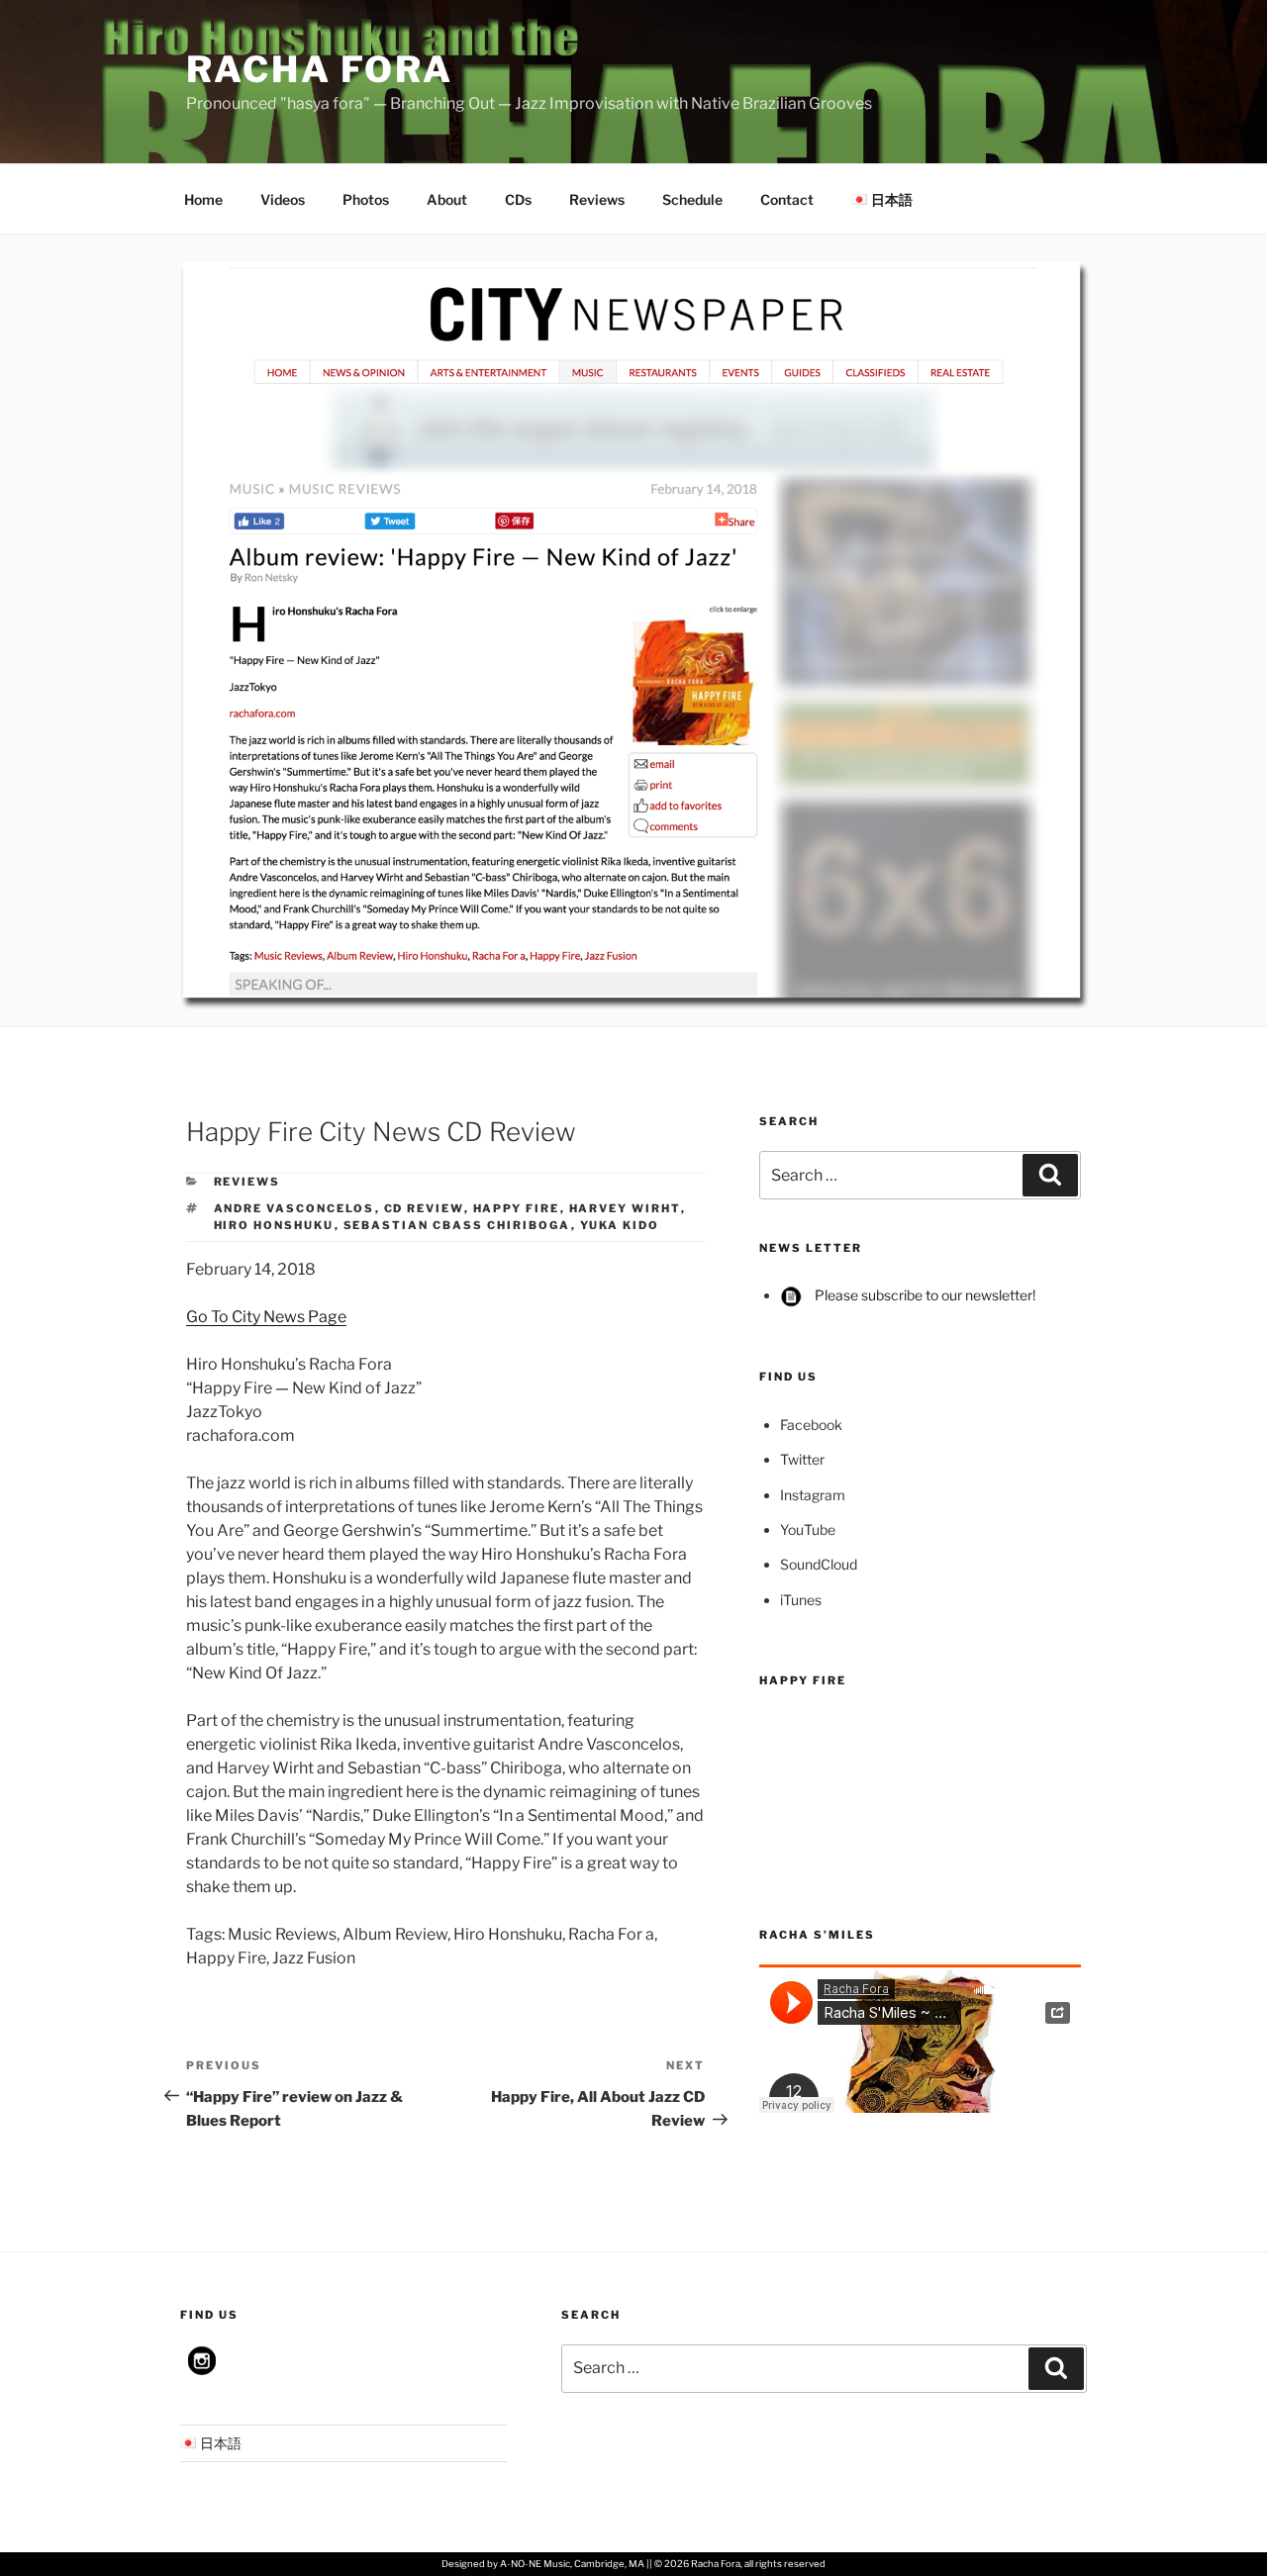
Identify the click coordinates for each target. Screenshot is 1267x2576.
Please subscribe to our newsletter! (924, 1295)
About (447, 199)
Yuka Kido (620, 1225)
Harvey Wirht (625, 1208)
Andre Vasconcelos (294, 1208)
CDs (518, 199)
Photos (366, 199)
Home (203, 199)
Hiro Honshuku (274, 1225)
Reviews (597, 199)
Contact (787, 199)
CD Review (424, 1208)
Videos (283, 199)
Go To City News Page (266, 1317)
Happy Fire (517, 1208)
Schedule (692, 199)
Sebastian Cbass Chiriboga (457, 1225)
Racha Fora (320, 69)
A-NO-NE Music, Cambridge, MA (572, 2564)
